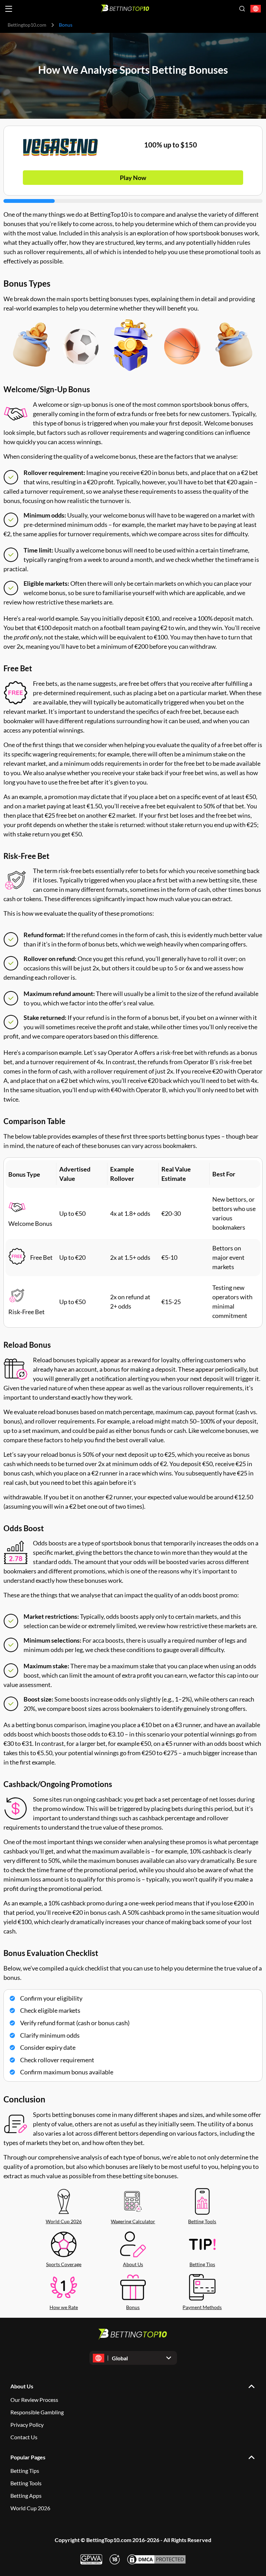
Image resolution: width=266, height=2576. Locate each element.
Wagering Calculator (133, 2221)
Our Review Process (34, 2400)
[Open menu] (9, 9)
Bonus (133, 2307)
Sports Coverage (64, 2264)
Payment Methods (202, 2307)
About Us (133, 2264)
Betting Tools (202, 2221)
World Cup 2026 (64, 2221)
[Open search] (242, 9)
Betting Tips (202, 2264)
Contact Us (24, 2437)
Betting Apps (26, 2496)
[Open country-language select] (256, 9)
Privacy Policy (27, 2425)
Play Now (133, 178)
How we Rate (64, 2307)
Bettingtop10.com (27, 25)
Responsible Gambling (37, 2412)
